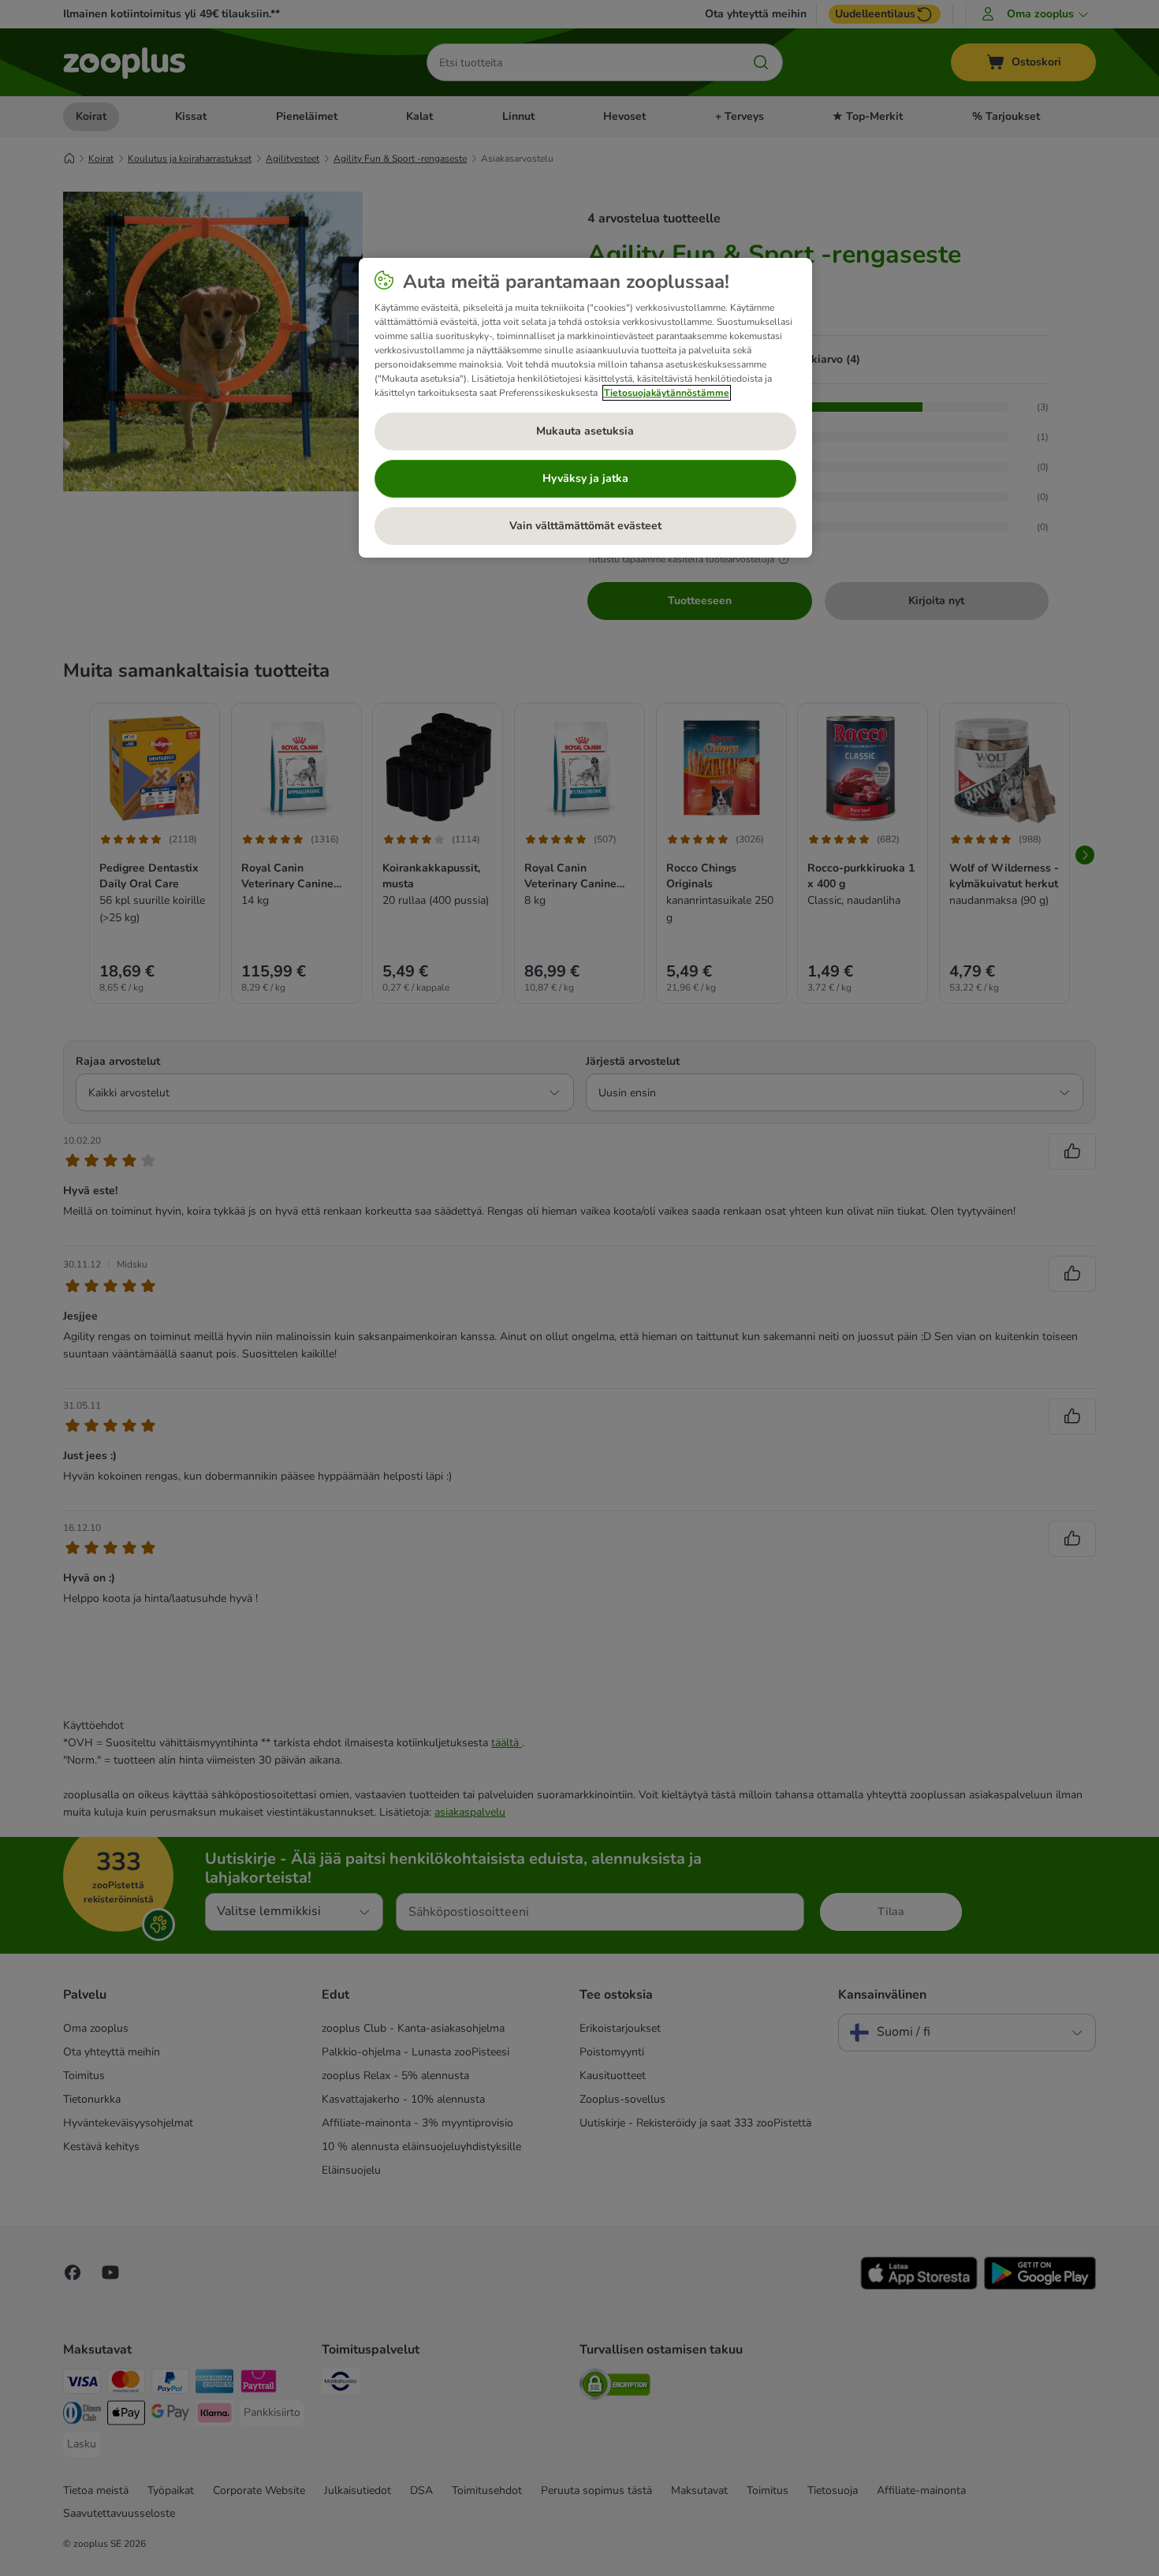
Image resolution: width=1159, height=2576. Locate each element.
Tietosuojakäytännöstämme (667, 393)
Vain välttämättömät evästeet (585, 526)
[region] (585, 408)
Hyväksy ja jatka (585, 478)
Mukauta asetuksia (585, 431)
